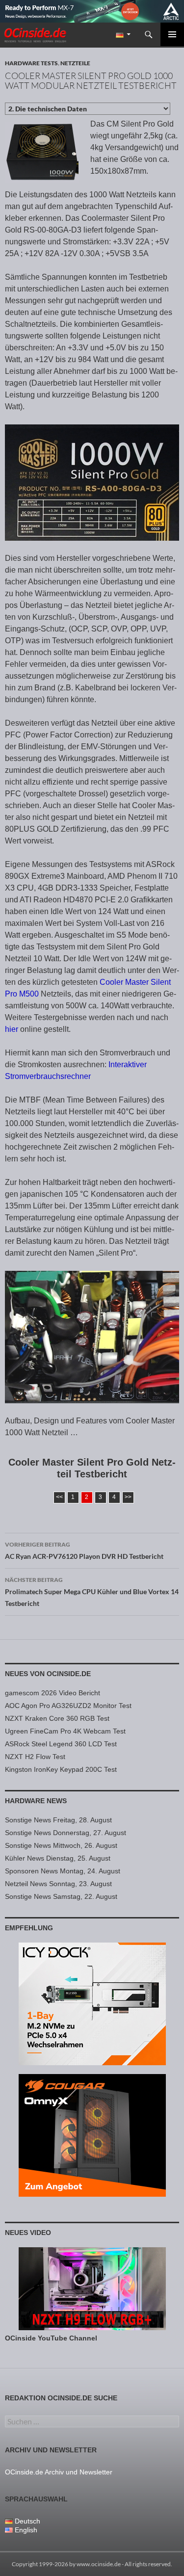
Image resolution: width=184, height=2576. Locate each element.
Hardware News (36, 1801)
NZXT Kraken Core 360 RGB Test (57, 1718)
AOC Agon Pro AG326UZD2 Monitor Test (68, 1706)
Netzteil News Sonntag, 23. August (58, 1884)
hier (12, 1029)
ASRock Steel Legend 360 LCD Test (61, 1744)
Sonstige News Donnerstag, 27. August (66, 1833)
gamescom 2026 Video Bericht (53, 1693)
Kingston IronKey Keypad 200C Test (61, 1769)
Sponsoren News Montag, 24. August (63, 1871)
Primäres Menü (172, 34)
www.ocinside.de (99, 2564)
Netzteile (75, 63)
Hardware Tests (31, 63)
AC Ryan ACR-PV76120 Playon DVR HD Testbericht (84, 1551)
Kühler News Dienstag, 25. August (58, 1858)
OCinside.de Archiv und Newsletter (59, 2472)
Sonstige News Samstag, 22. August (61, 1896)
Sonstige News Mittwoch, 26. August (61, 1845)
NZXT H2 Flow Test (35, 1757)
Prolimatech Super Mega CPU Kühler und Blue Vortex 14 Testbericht (92, 1592)
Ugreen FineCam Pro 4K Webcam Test (65, 1731)
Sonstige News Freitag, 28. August (58, 1820)
